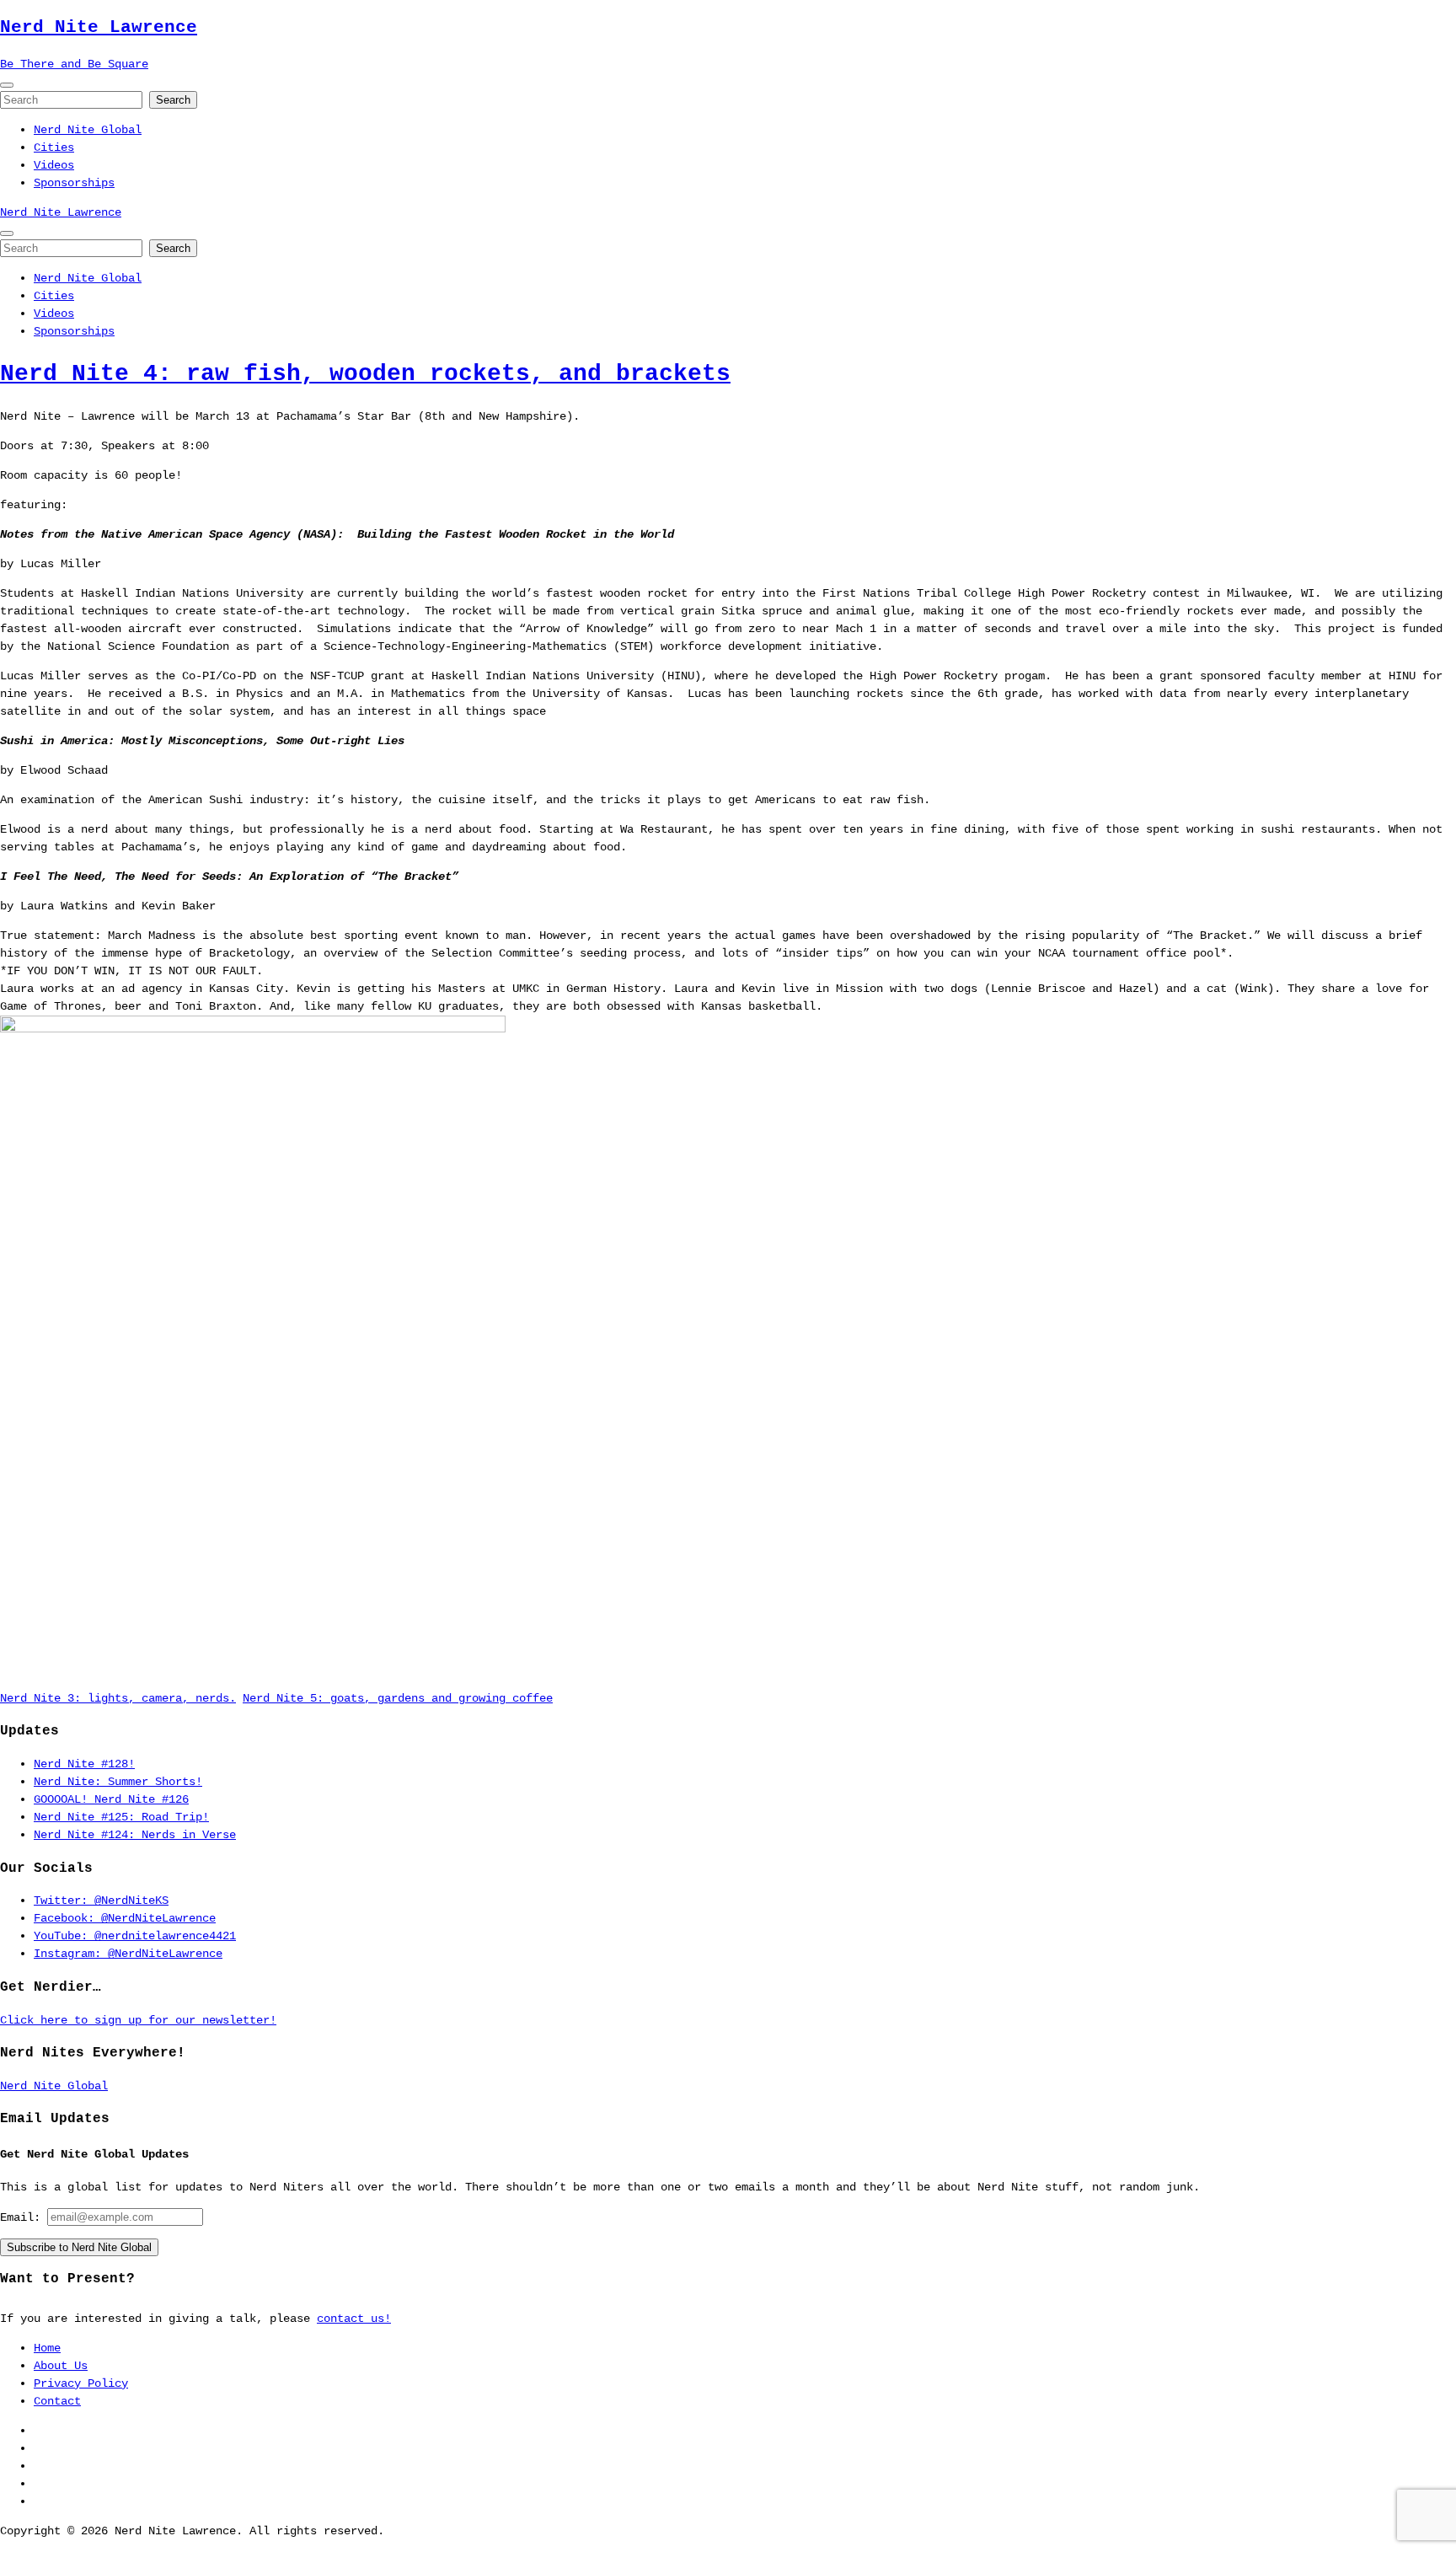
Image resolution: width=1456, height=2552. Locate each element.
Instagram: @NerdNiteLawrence (128, 1954)
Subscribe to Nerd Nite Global (79, 2247)
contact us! (354, 2319)
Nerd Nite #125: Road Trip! (121, 1817)
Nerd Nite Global (88, 130)
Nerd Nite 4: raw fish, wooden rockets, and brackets (365, 374)
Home (47, 2348)
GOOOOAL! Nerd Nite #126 (111, 1799)
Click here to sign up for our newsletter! (138, 2020)
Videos (54, 165)
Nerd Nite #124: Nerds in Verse (135, 1835)
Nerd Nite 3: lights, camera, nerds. (118, 1698)
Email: (24, 2217)
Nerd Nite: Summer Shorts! (118, 1782)
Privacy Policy (81, 2383)
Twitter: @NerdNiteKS (101, 1901)
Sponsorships (74, 183)
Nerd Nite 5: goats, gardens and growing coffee (398, 1698)
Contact (57, 2401)
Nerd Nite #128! (84, 1764)
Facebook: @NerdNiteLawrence (125, 1918)
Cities (54, 147)
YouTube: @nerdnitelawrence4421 (135, 1936)
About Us (61, 2366)
